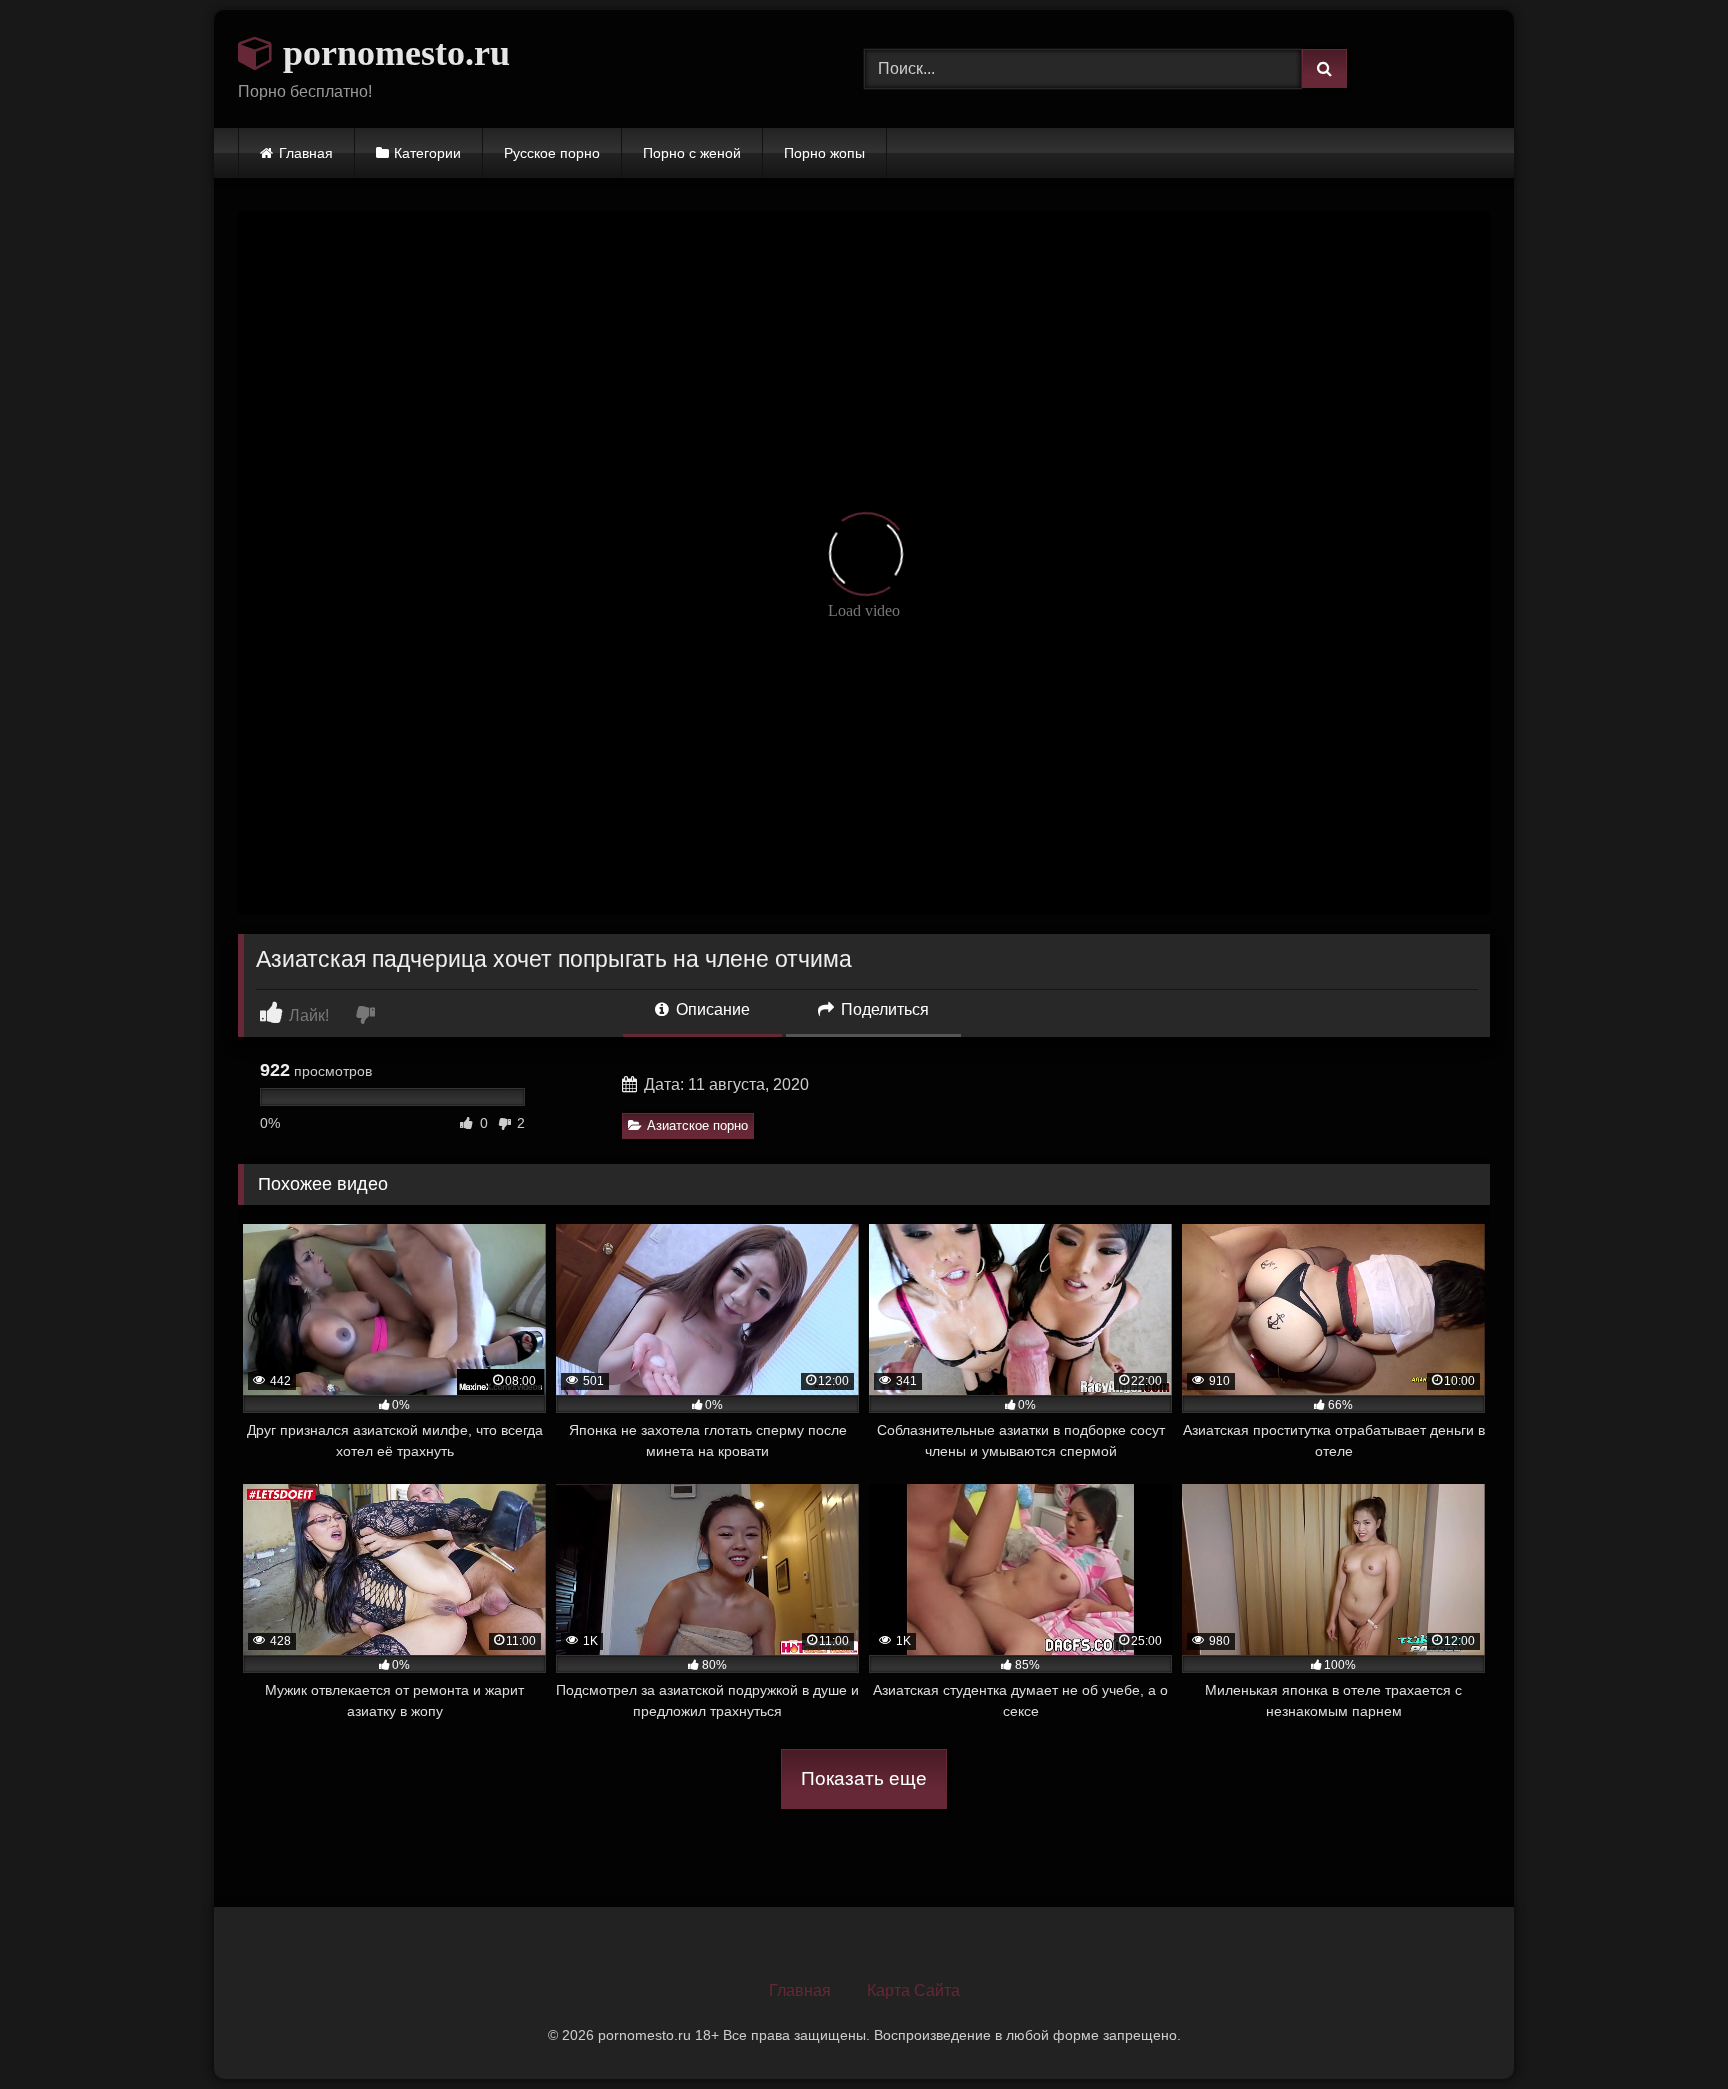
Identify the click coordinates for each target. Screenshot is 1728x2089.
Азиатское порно (697, 1125)
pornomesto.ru (392, 53)
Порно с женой (692, 153)
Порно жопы (824, 153)
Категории (427, 153)
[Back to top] (1666, 2029)
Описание (711, 1009)
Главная (306, 153)
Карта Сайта (913, 1990)
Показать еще (864, 1778)
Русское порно (552, 153)
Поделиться (883, 1009)
